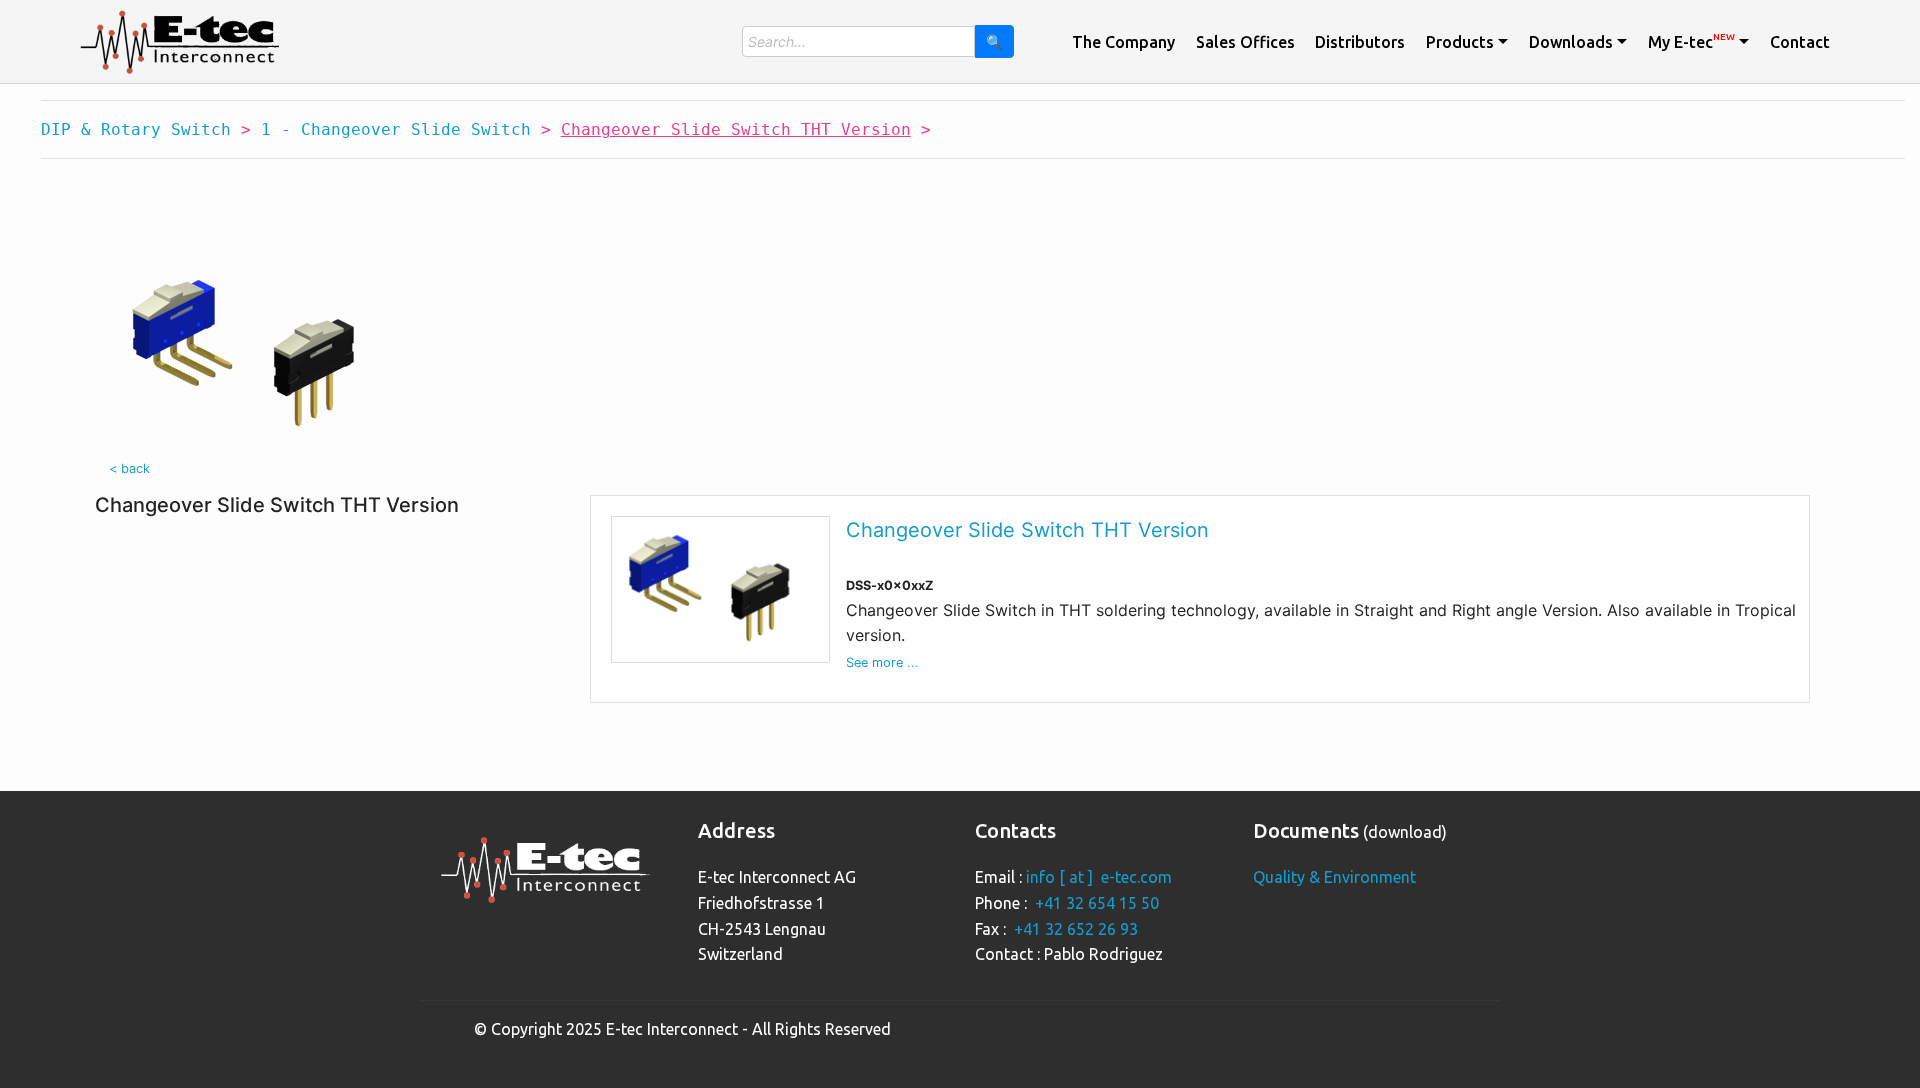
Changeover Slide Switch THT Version (1027, 530)
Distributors (1360, 42)
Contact (1800, 42)
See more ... (882, 662)
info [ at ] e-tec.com (1099, 877)
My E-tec (1691, 41)
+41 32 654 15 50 (1097, 903)
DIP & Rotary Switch (136, 129)
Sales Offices (1245, 42)
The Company (1123, 42)
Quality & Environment (1334, 877)
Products (1460, 42)
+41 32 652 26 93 (1076, 929)
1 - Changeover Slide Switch (396, 129)
